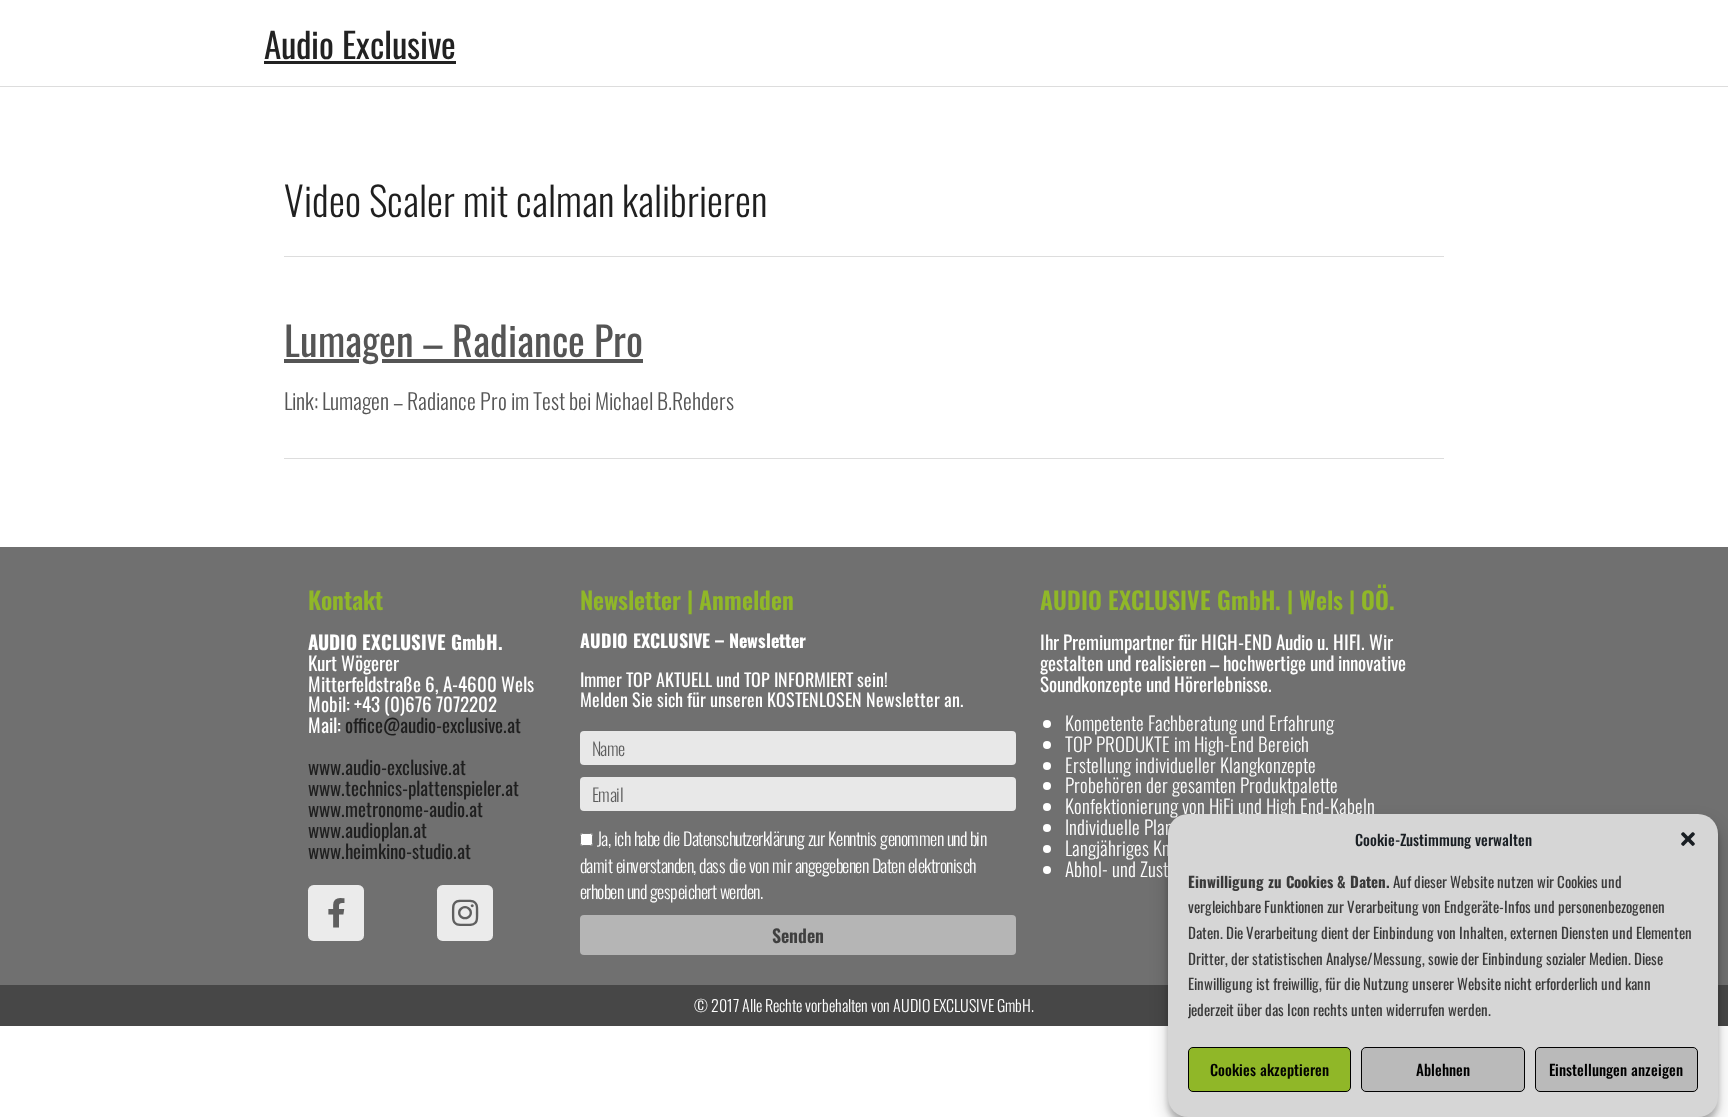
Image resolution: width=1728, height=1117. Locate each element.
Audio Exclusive (360, 43)
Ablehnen (1443, 1070)
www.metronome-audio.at (395, 808)
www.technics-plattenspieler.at (413, 787)
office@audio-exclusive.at (433, 724)
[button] (1688, 839)
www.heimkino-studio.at (389, 850)
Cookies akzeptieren (1269, 1070)
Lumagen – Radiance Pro (463, 339)
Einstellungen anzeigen (1616, 1070)
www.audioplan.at (367, 829)
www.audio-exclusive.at (387, 766)
